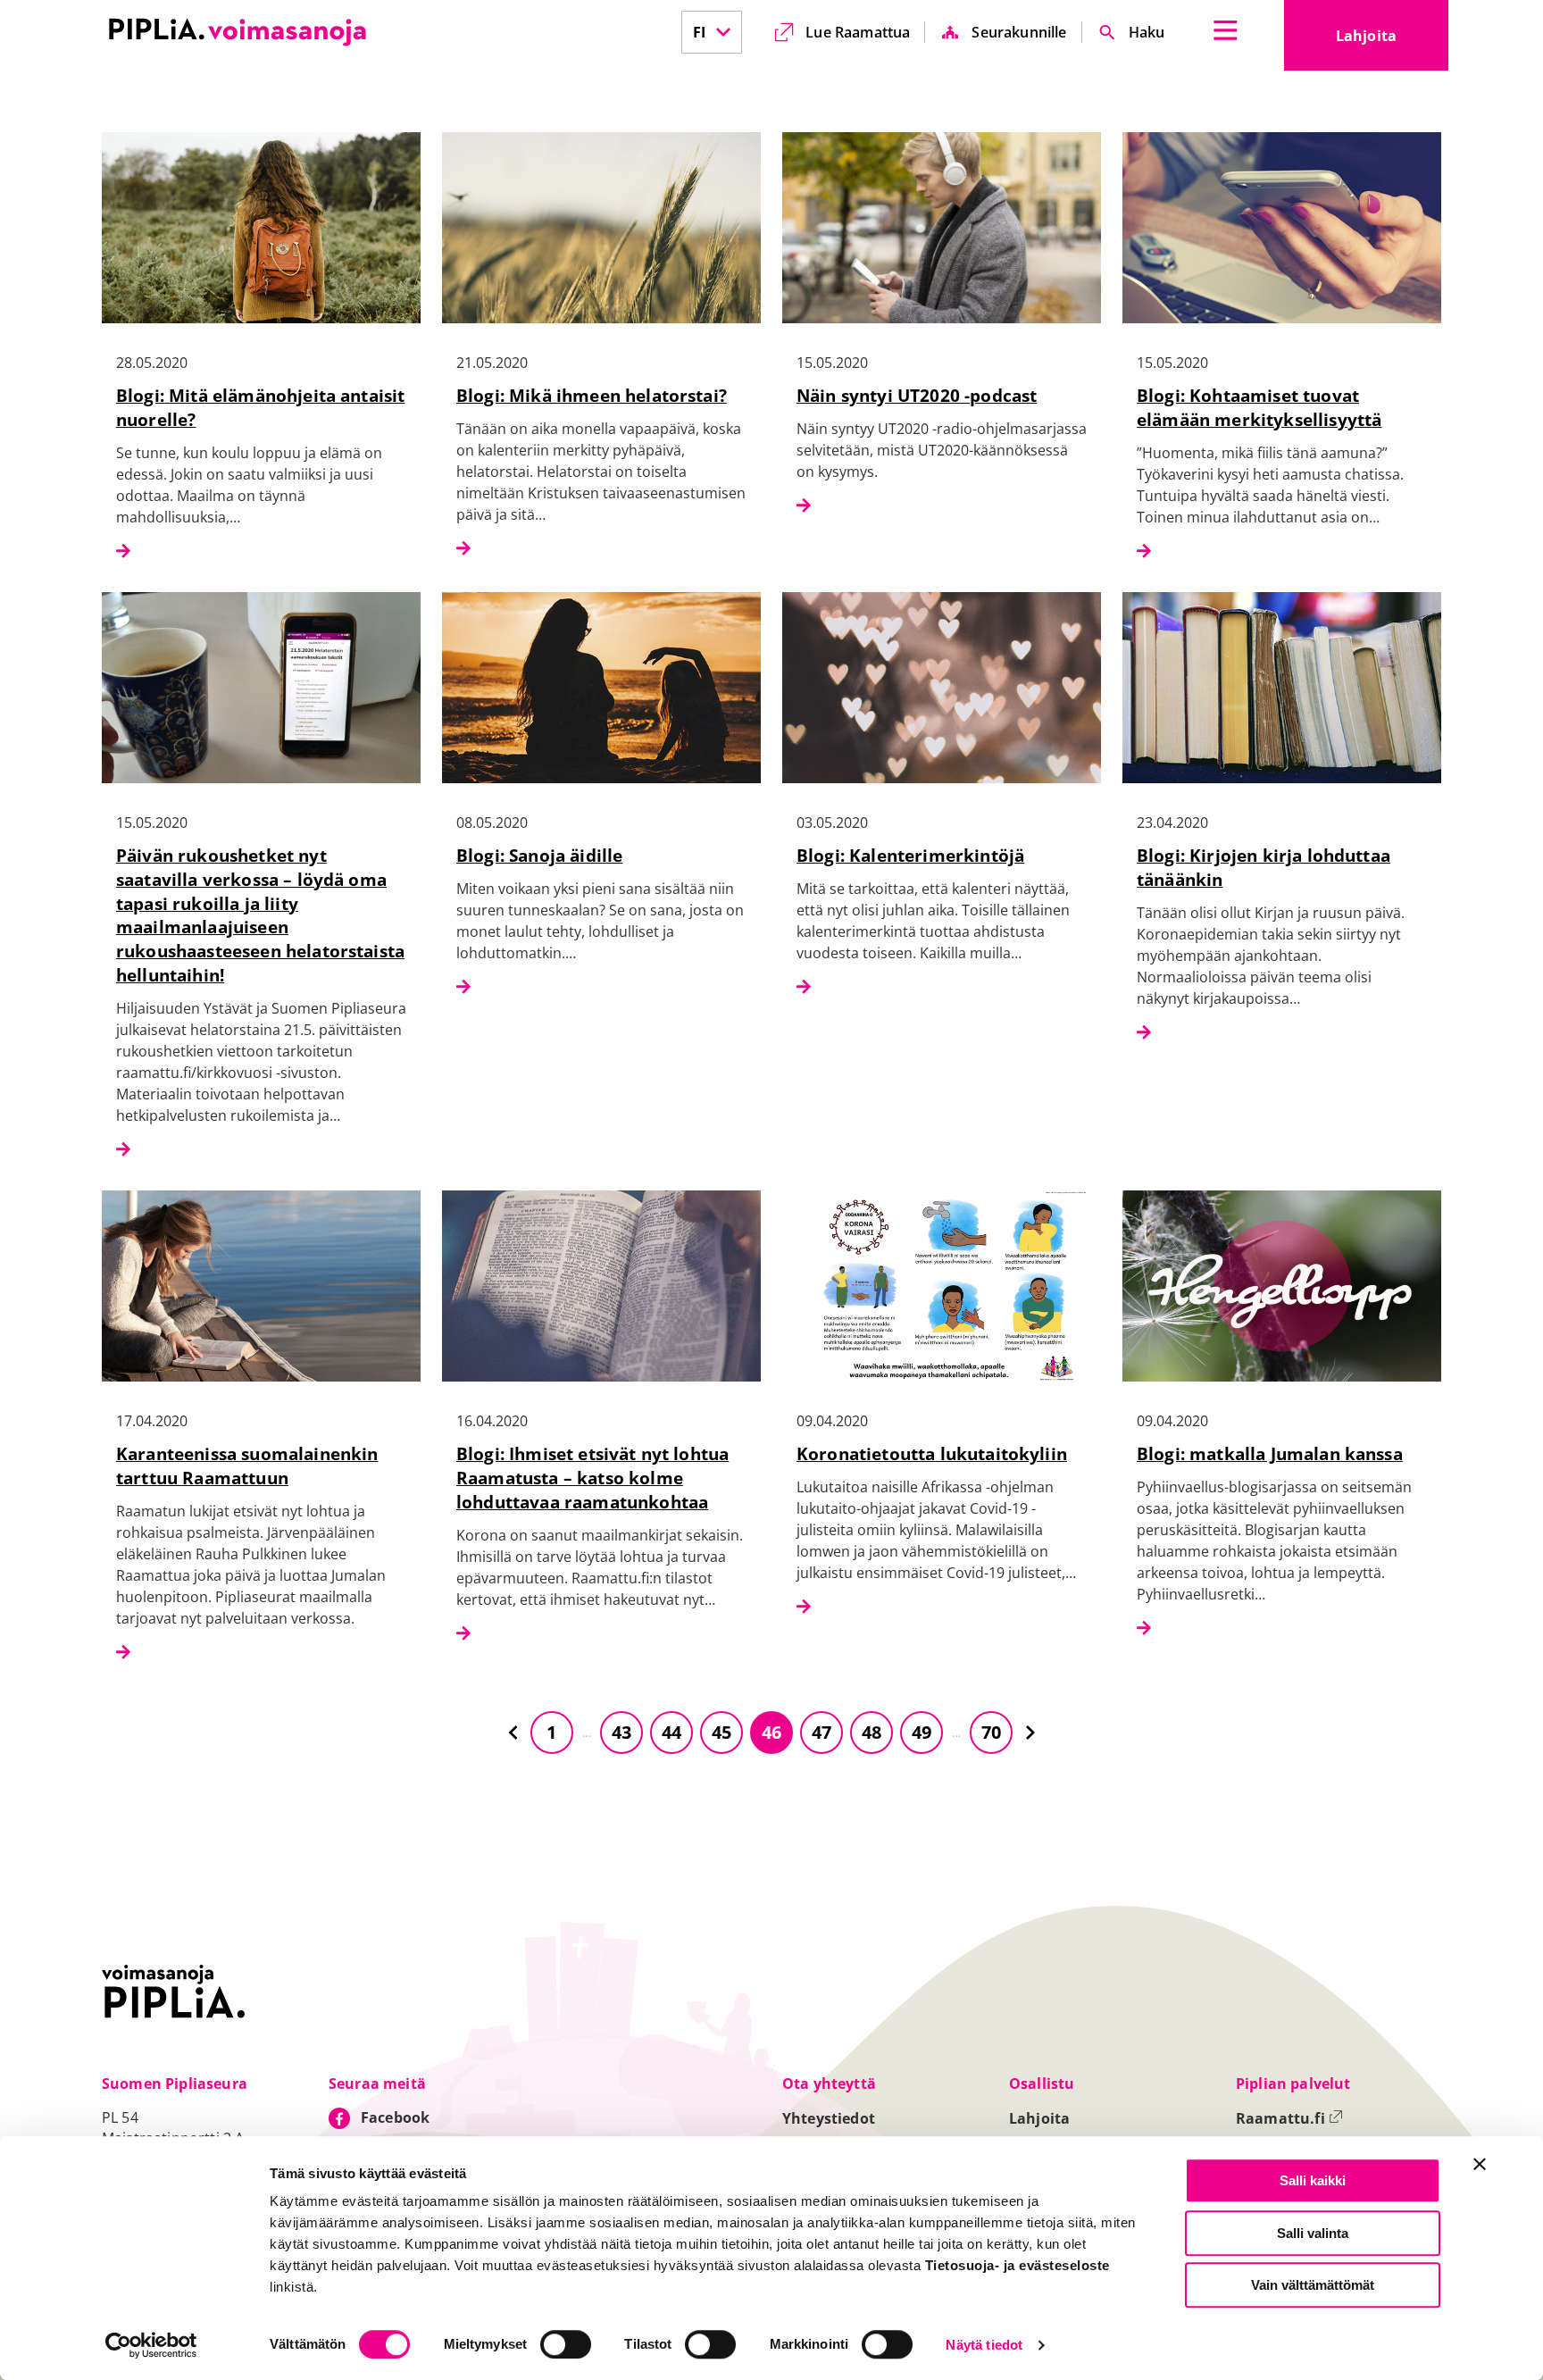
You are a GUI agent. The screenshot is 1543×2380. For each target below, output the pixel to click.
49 (922, 1732)
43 (621, 1732)
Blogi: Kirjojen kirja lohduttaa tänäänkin (1264, 867)
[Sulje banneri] (1480, 2164)
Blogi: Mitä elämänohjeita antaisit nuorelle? (260, 407)
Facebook (395, 2117)
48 (872, 1732)
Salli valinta (1313, 2233)
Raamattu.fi (1289, 2118)
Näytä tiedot (984, 2346)
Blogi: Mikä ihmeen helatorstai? (592, 395)
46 (771, 1732)
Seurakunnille (1019, 32)
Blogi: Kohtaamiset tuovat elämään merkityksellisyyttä (1259, 407)
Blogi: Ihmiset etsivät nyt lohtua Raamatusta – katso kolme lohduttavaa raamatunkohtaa (592, 1478)
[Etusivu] (238, 32)
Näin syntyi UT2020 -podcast (917, 395)
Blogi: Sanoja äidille (539, 855)
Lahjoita (1392, 41)
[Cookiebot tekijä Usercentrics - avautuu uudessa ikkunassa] (151, 2345)
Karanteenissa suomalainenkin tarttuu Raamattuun (247, 1466)
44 (671, 1732)
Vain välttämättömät (1313, 2285)
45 (721, 1732)
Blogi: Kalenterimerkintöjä (910, 855)
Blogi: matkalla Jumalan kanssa (1270, 1453)
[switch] (566, 2344)
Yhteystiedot (829, 2118)
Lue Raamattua (858, 32)
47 (822, 1732)
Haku (1147, 32)
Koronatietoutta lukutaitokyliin (932, 1453)
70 (991, 1732)
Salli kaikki (1313, 2180)
